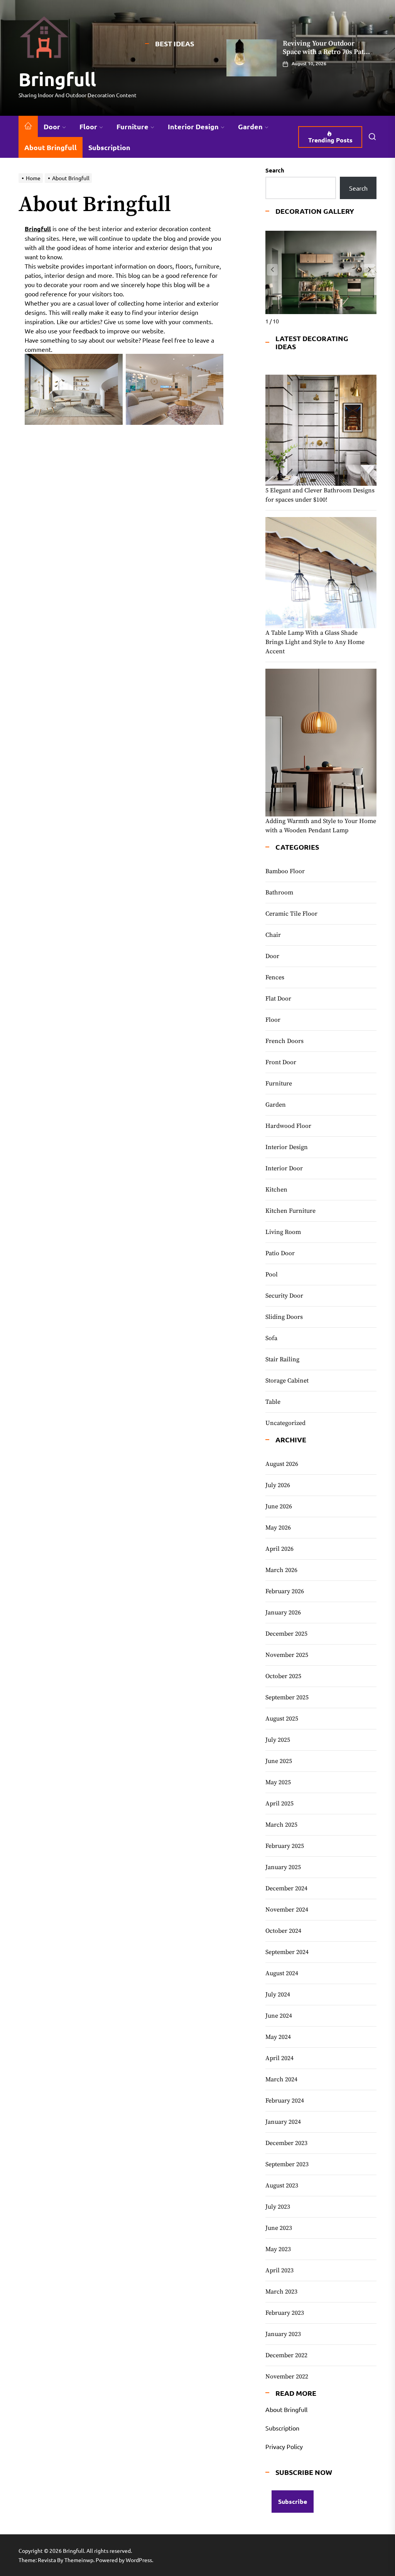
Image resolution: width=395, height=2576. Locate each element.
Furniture (133, 126)
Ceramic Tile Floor (291, 914)
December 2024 (286, 1888)
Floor (88, 126)
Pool (272, 1274)
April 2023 (279, 2270)
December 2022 (286, 2355)
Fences (275, 977)
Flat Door (278, 999)
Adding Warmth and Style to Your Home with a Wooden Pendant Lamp (321, 826)
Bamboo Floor (285, 871)
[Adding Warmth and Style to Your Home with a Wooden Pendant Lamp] (321, 743)
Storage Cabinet (287, 1381)
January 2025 (283, 1867)
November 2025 (287, 1655)
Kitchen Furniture (290, 1211)
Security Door (284, 1296)
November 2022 (287, 2377)
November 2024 (287, 1910)
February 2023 (285, 2313)
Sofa (271, 1338)
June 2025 (279, 1761)
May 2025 (278, 1782)
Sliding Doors (284, 1317)
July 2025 (278, 1740)
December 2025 (286, 1634)
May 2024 (278, 2037)
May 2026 (278, 1528)
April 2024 (279, 2058)
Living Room (283, 1232)
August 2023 (282, 2186)
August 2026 (282, 1464)
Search (275, 170)
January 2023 (283, 2334)
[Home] (28, 126)
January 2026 (283, 1613)
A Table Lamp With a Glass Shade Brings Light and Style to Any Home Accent (315, 642)
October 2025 (283, 1676)
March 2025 (281, 1825)
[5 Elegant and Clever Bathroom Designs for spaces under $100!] (321, 430)
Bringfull (57, 79)
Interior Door (284, 1168)
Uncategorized (285, 1423)
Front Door (281, 1062)
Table (273, 1402)
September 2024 (287, 1952)
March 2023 (281, 2292)
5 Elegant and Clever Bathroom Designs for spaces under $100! (320, 495)
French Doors (284, 1041)
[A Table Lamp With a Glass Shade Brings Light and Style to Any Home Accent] (321, 573)
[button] (370, 270)
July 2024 (278, 1995)
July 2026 (278, 1485)
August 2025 (282, 1719)
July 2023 (278, 2207)
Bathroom (279, 892)
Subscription (109, 147)
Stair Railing (282, 1359)
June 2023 (279, 2228)
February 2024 (285, 2101)
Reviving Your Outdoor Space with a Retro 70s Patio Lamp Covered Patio (326, 52)
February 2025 (285, 1846)
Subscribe (293, 2501)
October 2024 (283, 1931)
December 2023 (286, 2143)
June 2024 (279, 2016)
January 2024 (283, 2122)
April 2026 (279, 1549)
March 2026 (281, 1570)
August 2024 (282, 1973)
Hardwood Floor (288, 1126)
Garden (250, 126)
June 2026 (279, 1506)
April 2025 (279, 1804)
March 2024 (281, 2079)
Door (52, 126)
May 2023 (278, 2249)
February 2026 (285, 1591)
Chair (273, 935)
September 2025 (287, 1697)
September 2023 (287, 2164)
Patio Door (280, 1253)
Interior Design (193, 126)
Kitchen (276, 1190)
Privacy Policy (284, 2446)
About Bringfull (51, 147)
